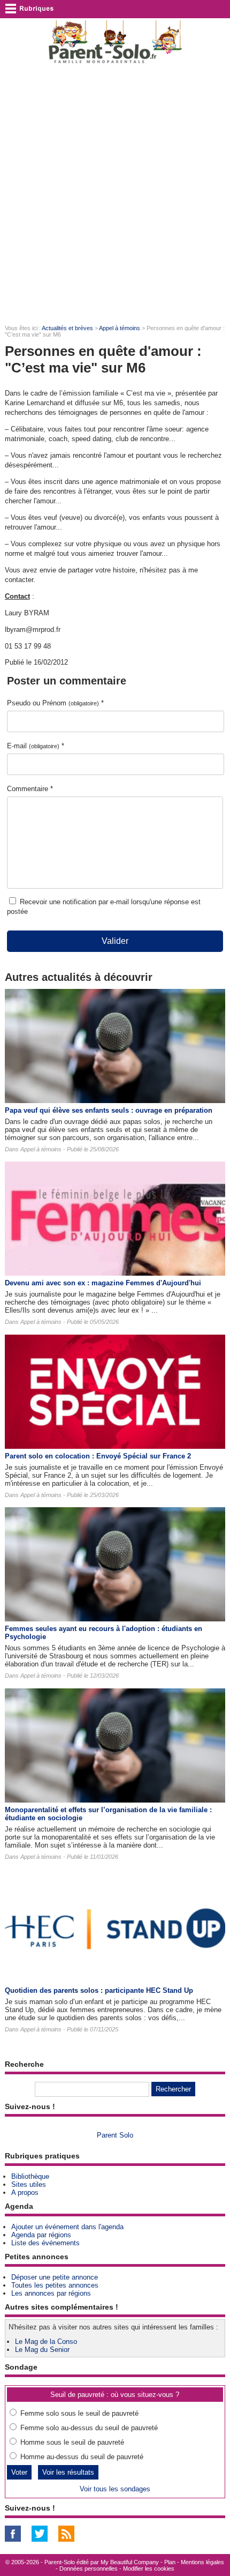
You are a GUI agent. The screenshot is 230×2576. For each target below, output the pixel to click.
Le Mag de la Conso (46, 2342)
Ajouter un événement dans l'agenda (67, 2227)
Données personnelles (89, 2568)
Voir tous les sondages (115, 2489)
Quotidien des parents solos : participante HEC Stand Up (99, 1990)
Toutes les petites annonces (55, 2285)
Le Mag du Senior (42, 2350)
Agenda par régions (41, 2235)
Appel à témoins (120, 328)
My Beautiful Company (130, 2562)
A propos (25, 2192)
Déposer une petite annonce (55, 2277)
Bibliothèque (30, 2176)
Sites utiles (29, 2184)
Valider (115, 941)
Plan (170, 2562)
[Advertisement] (115, 193)
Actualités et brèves (67, 328)
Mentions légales (202, 2562)
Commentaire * (30, 789)
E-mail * (36, 746)
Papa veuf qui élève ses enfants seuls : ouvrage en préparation (109, 1110)
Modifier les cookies (149, 2568)
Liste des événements (45, 2243)
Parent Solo (115, 2135)
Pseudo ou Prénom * (55, 703)
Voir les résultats (68, 2472)
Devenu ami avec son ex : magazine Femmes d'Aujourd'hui (103, 1283)
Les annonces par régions (51, 2293)
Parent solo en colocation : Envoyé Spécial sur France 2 (98, 1456)
